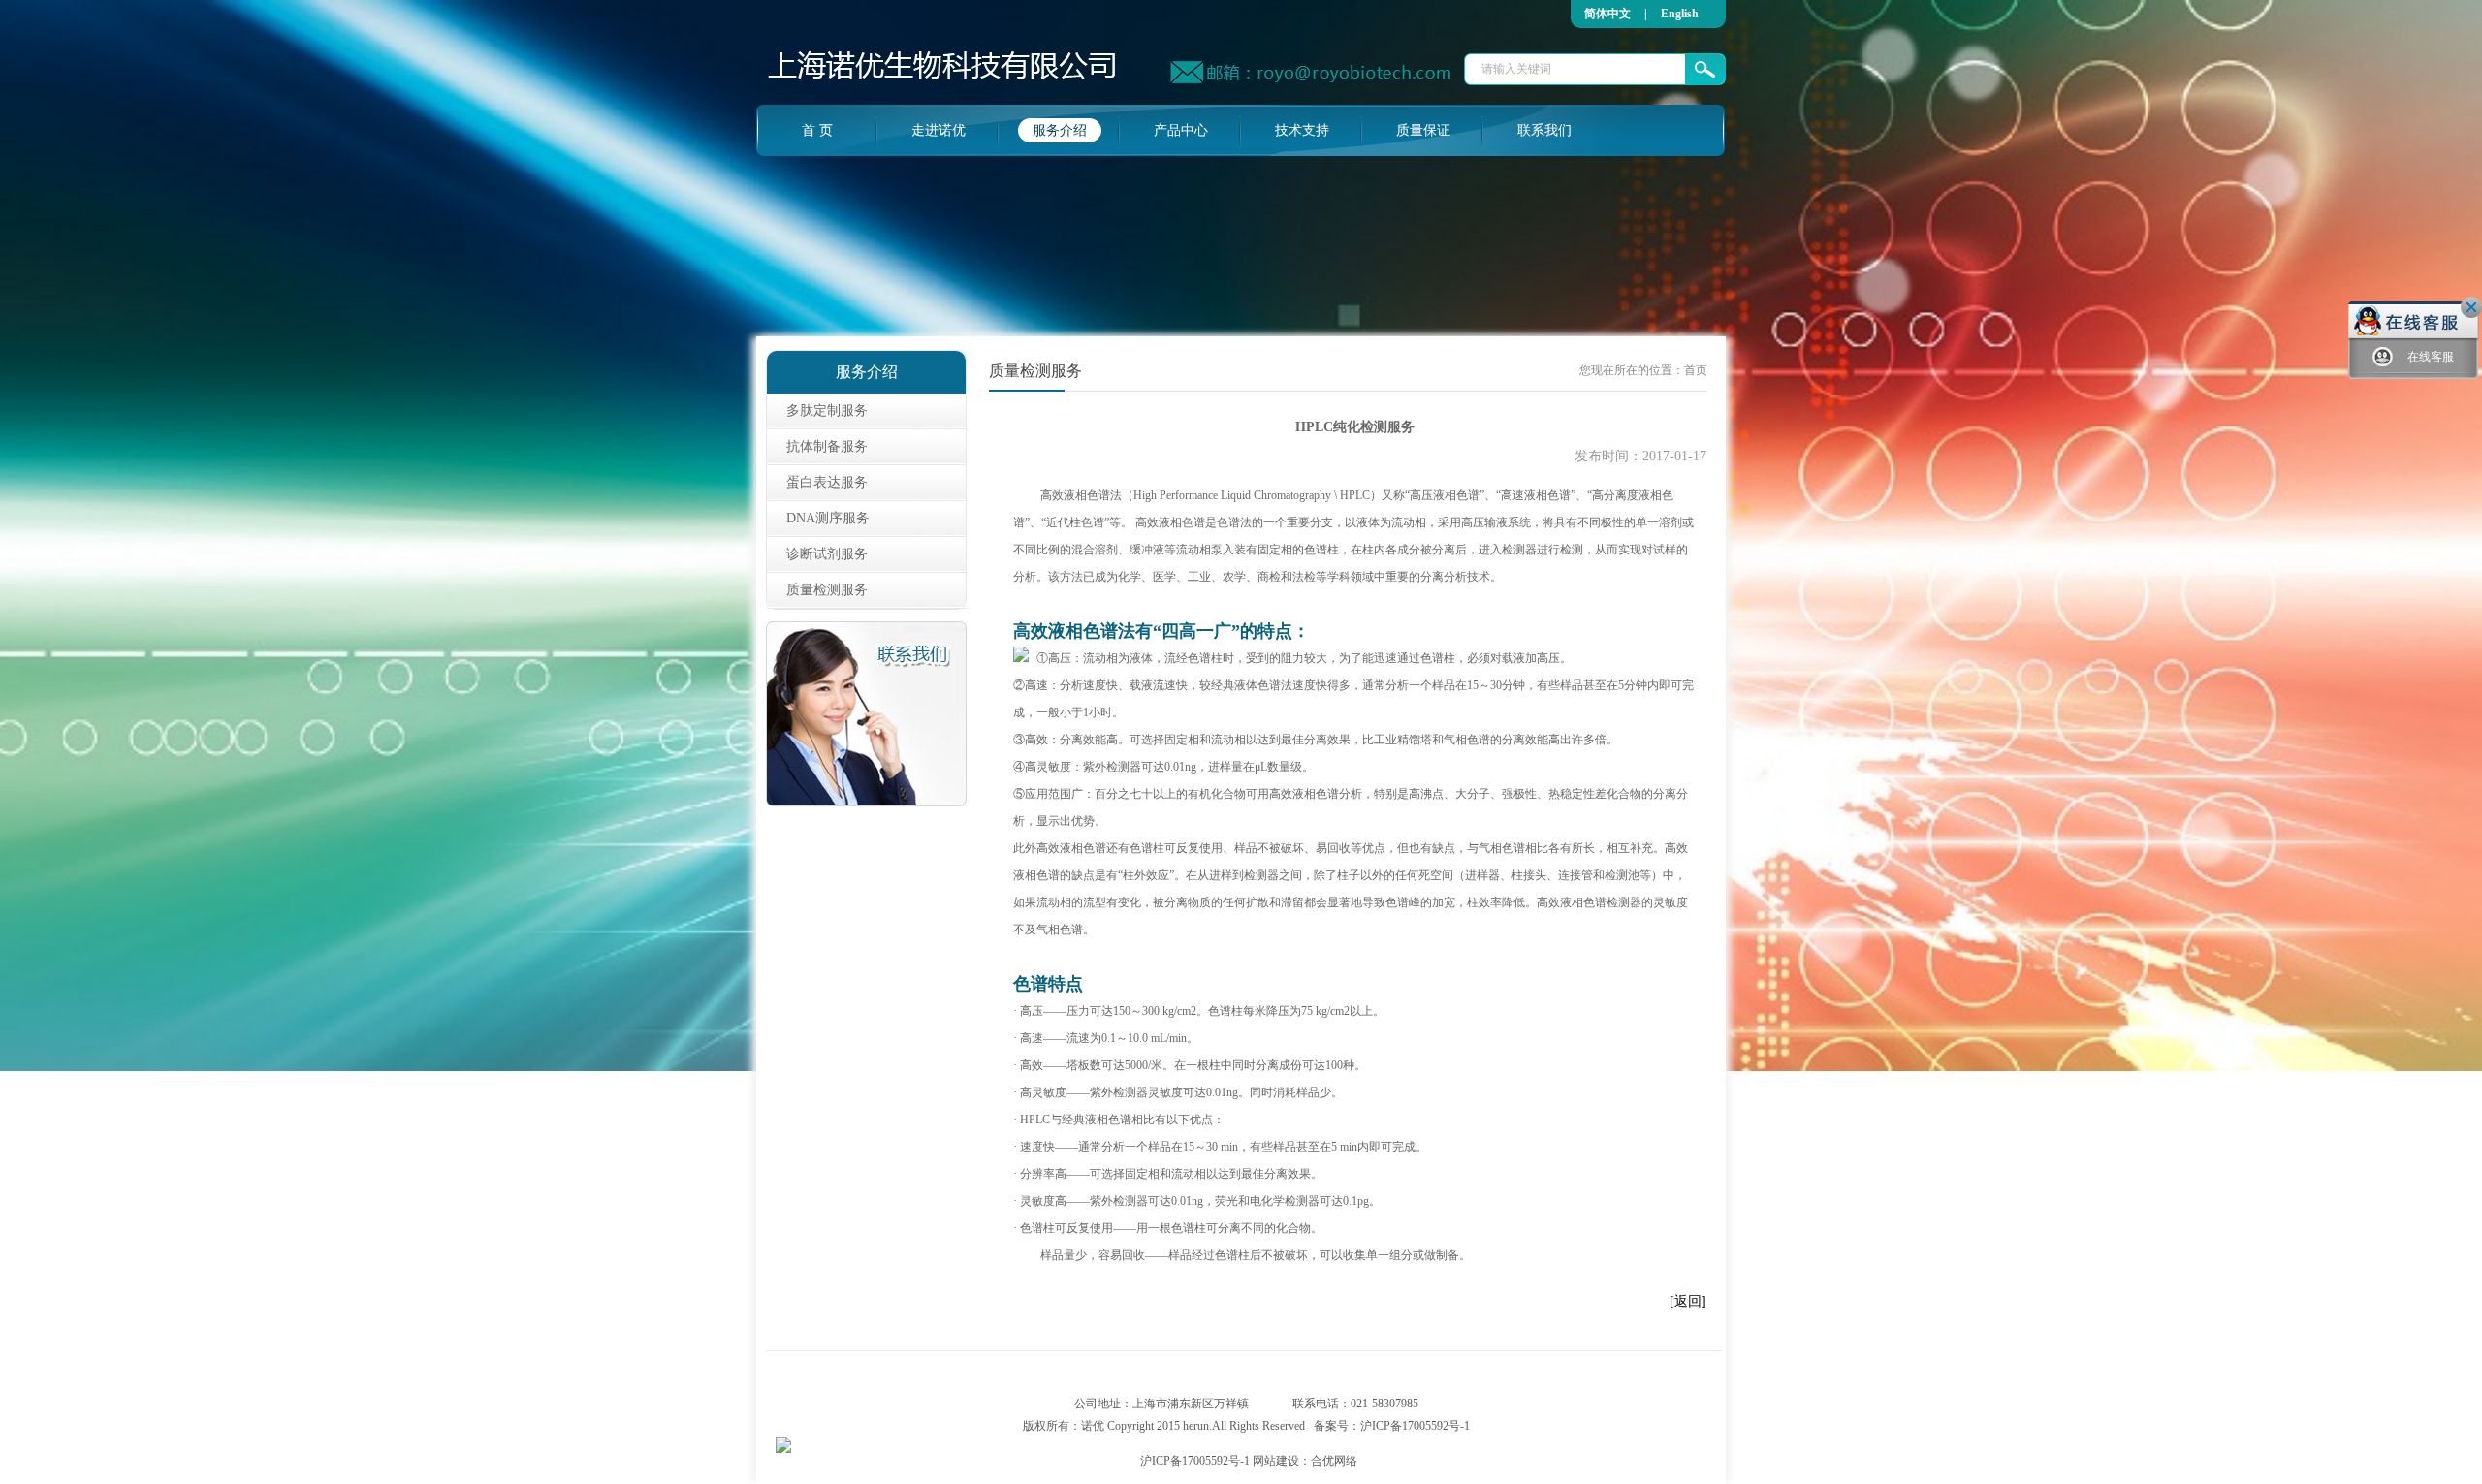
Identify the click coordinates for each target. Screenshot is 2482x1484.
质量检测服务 (827, 590)
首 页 (817, 130)
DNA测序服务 (828, 518)
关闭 (2471, 307)
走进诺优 (939, 130)
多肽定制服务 (827, 410)
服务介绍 (1060, 130)
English (1680, 14)
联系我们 (1544, 130)
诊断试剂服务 (827, 554)
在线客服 (2431, 357)
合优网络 (1334, 1461)
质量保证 (1423, 130)
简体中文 (1607, 14)
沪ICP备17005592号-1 (1415, 1426)
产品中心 (1181, 130)
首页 (1696, 370)
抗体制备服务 (827, 446)
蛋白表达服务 (827, 482)
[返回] (1688, 1301)
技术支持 (1302, 130)
